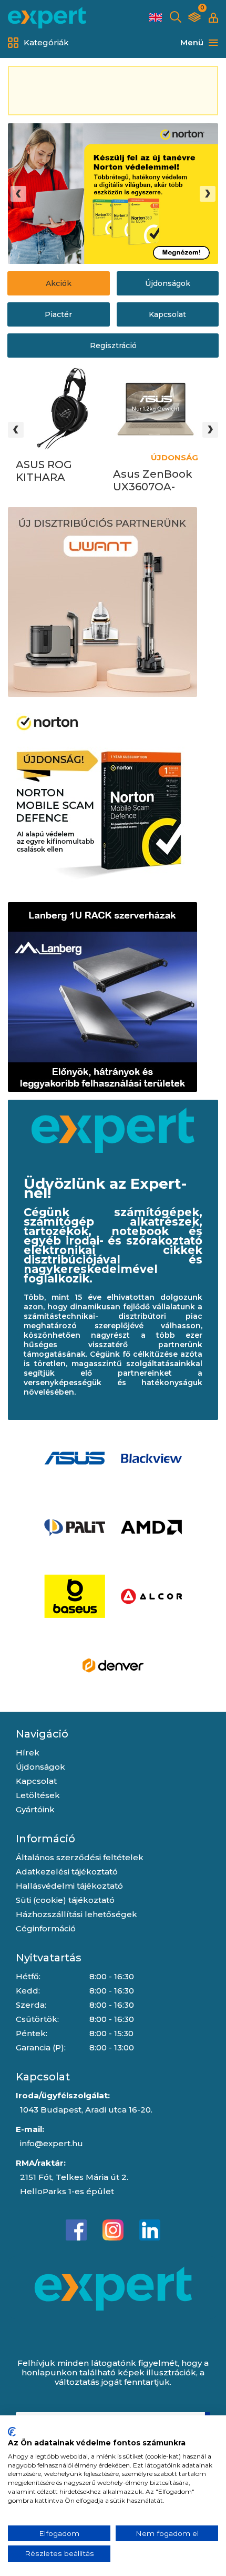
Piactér (58, 314)
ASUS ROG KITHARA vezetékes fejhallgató (45, 471)
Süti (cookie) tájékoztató (65, 1900)
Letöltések (38, 1795)
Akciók (59, 283)
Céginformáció (46, 1928)
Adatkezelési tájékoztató (67, 1872)
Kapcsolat (167, 314)
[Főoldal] (47, 18)
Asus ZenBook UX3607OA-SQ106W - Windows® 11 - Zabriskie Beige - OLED (155, 481)
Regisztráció (113, 346)
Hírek (28, 1753)
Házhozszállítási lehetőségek (76, 1914)
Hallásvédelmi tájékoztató (69, 1886)
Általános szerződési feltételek (80, 1857)
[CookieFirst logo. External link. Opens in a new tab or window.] (12, 2432)
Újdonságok (168, 283)
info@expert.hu (52, 2143)
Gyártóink (35, 1809)
